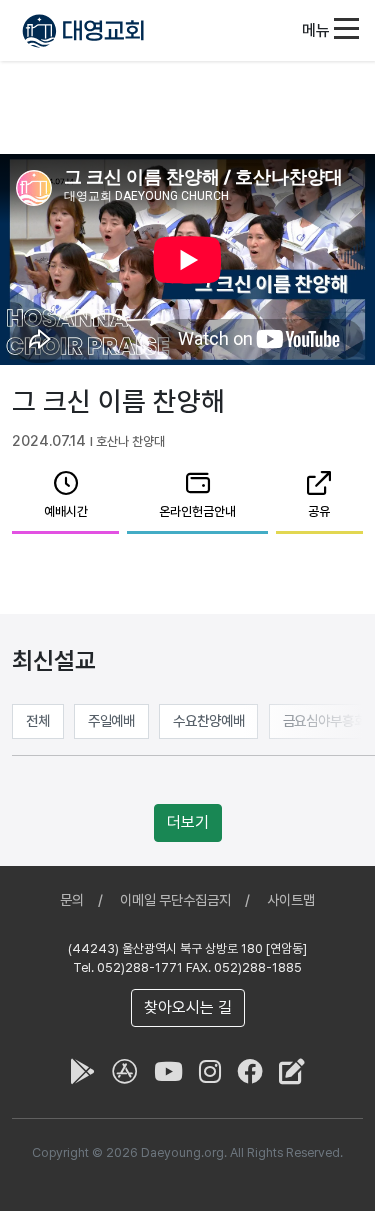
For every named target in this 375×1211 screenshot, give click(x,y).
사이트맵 (291, 900)
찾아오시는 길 (188, 1007)
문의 (72, 900)
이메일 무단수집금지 (175, 900)
